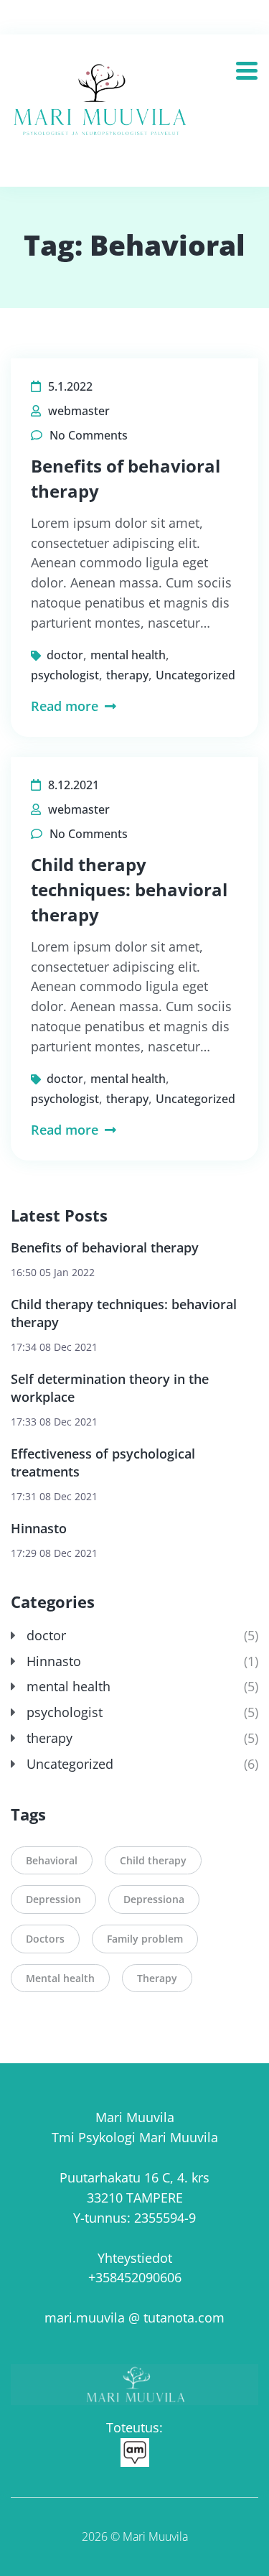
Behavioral (52, 1860)
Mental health (60, 1978)
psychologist (65, 675)
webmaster (79, 411)
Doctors (45, 1939)
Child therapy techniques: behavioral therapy (129, 889)
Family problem (145, 1939)
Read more (66, 706)
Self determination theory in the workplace (110, 1388)
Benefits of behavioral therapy (105, 1247)
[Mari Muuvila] (103, 105)
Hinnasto (39, 1528)
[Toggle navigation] (252, 66)
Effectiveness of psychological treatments (103, 1463)
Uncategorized (195, 675)
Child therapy (153, 1860)
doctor (65, 655)
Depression (53, 1899)
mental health (128, 655)
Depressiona (154, 1899)
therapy (127, 675)
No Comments (89, 435)
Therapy (157, 1978)
